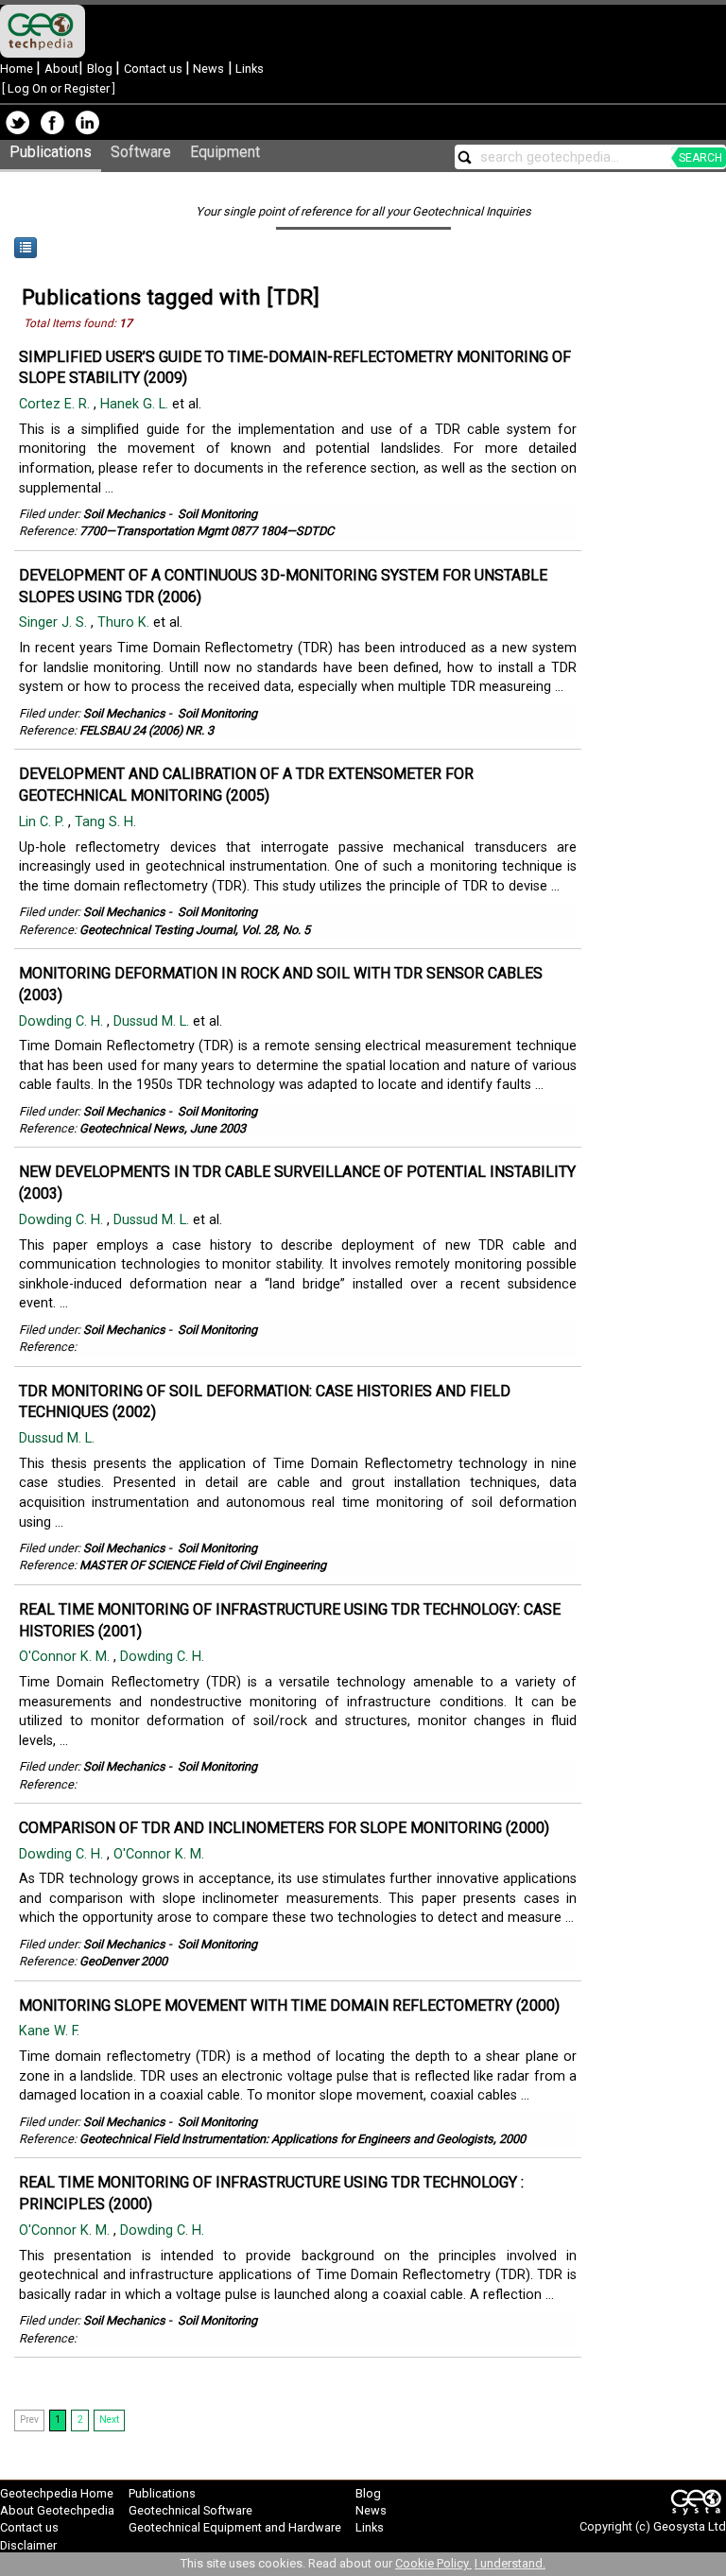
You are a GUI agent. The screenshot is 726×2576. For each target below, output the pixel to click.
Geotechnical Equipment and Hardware (235, 2527)
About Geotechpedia (57, 2510)
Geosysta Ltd (690, 2526)
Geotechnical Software (190, 2510)
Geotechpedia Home (57, 2493)
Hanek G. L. (136, 404)
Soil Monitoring (217, 514)
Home (18, 69)
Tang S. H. (107, 822)
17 (126, 323)
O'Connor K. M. (66, 1657)
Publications (51, 152)
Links (248, 69)
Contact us (155, 69)
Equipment (225, 152)
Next (109, 2420)
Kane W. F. (51, 2031)
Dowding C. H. (63, 1021)
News (207, 69)
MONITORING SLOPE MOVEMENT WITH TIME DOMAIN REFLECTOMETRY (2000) (289, 2005)
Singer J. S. (55, 622)
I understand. (510, 2563)
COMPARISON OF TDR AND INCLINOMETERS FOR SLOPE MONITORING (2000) (284, 1828)
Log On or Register (59, 88)
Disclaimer (28, 2545)
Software (141, 152)
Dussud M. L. (153, 1021)
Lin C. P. (43, 822)
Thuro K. (125, 622)
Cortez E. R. (56, 404)
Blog (101, 69)
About (61, 69)
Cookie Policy (433, 2563)
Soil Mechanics (124, 514)
